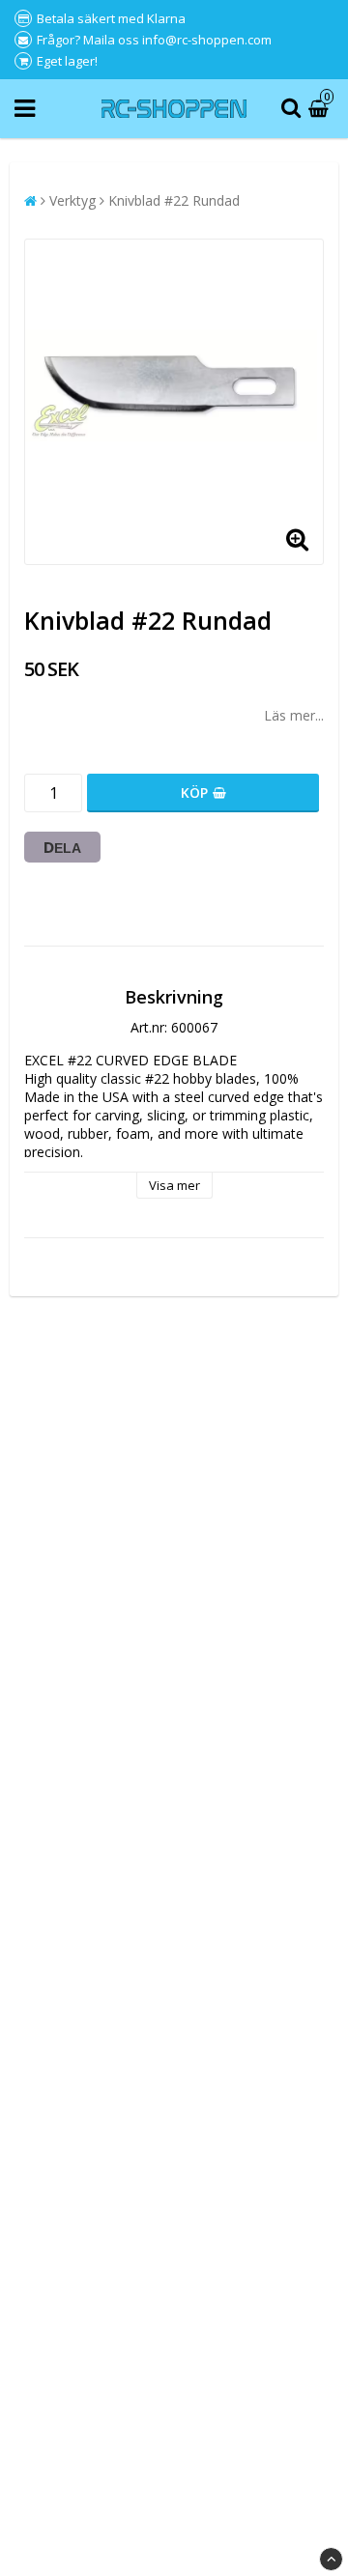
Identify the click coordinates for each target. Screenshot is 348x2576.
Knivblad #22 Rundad (174, 200)
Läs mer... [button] (294, 715)
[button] (321, 109)
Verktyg (72, 200)
